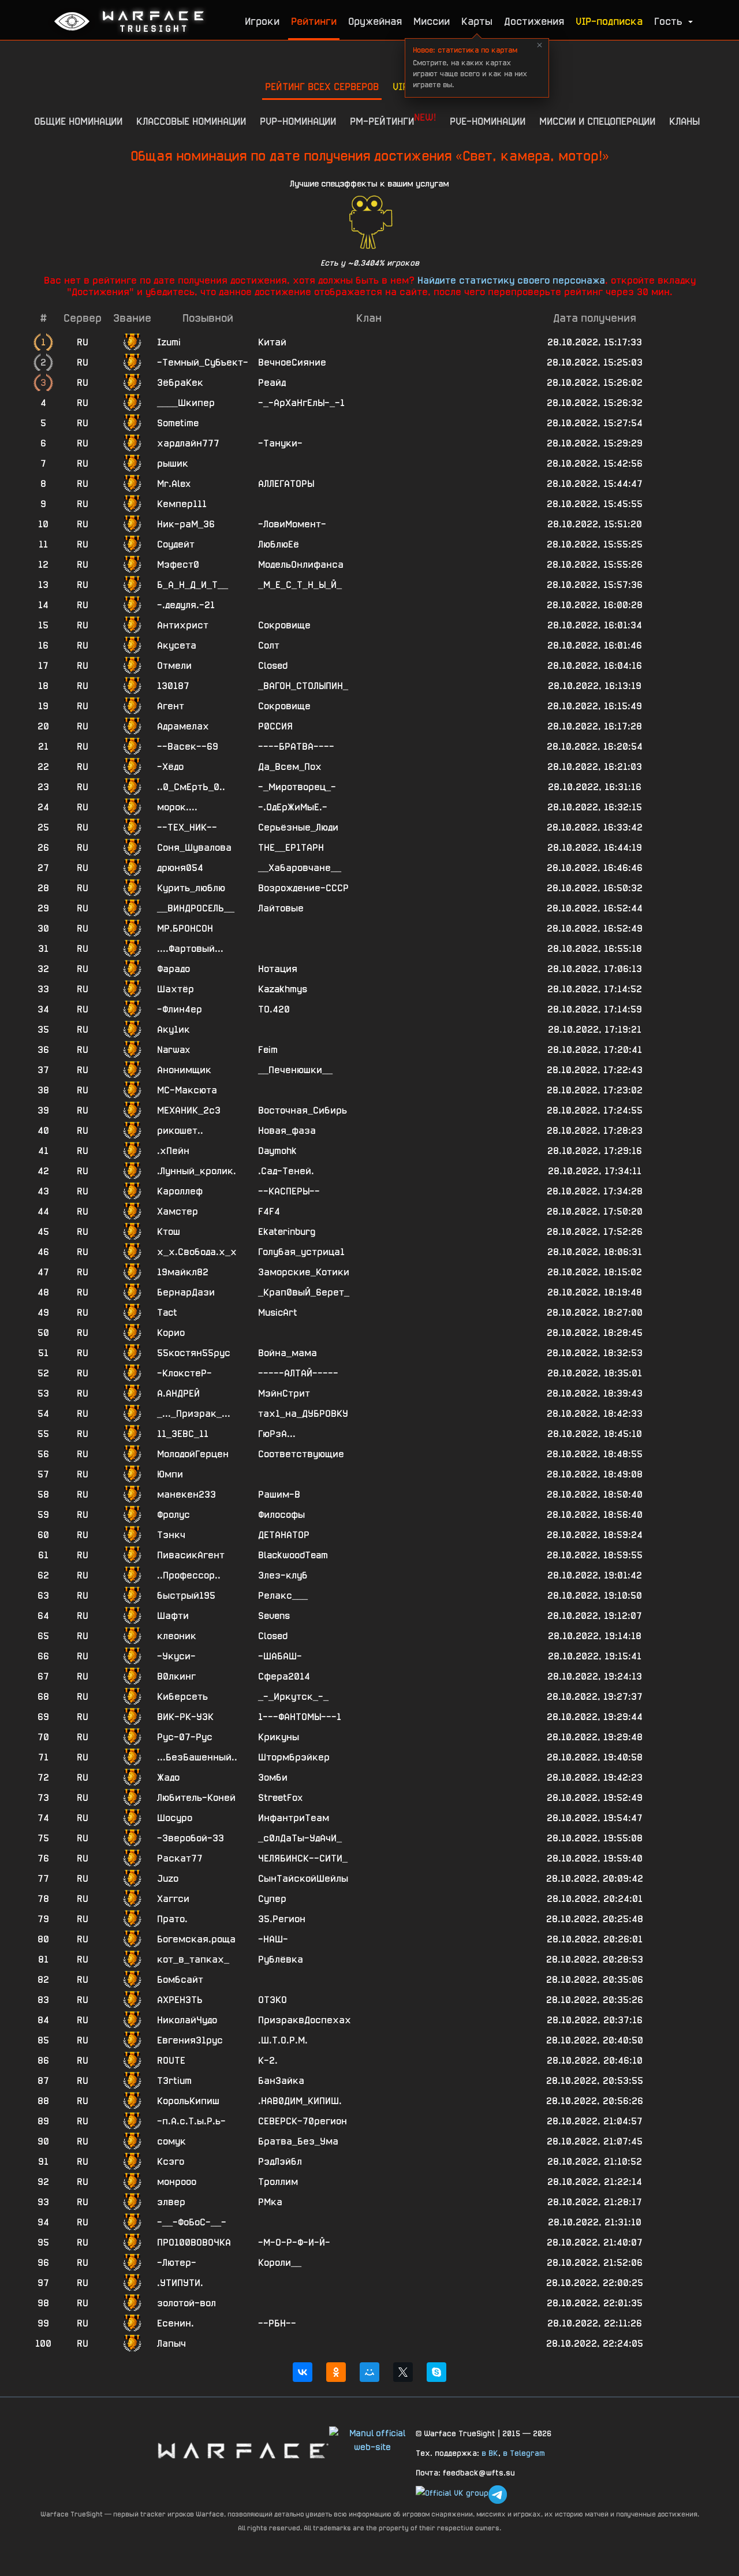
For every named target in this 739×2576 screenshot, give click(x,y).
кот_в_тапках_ (193, 1959)
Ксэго (171, 2162)
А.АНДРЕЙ (178, 1393)
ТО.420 (274, 1009)
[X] (403, 2372)
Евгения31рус (190, 2040)
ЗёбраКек (180, 383)
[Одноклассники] (336, 2372)
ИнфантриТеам (294, 1818)
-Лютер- (177, 2263)
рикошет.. (180, 1131)
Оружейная (375, 21)
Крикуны (279, 1737)
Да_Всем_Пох (290, 767)
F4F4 (269, 1211)
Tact (167, 1313)
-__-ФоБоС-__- (192, 2222)
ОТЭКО (273, 2000)
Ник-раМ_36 (186, 524)
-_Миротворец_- (297, 787)
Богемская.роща (196, 1939)
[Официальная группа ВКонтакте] (452, 2495)
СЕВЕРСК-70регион (303, 2121)
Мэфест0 (178, 565)
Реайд (272, 383)
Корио (171, 1333)
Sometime (178, 423)
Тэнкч (171, 1535)
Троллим (278, 2182)
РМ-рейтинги (393, 119)
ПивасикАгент (191, 1555)
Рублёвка (281, 1959)
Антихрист (183, 625)
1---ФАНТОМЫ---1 (300, 1717)
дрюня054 (180, 868)
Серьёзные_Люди (298, 827)
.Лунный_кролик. (197, 1171)
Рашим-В (279, 1494)
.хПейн (173, 1151)
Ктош (169, 1232)
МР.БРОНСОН (185, 928)
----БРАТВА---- (296, 747)
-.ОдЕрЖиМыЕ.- (293, 807)
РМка (270, 2202)
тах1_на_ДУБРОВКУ (303, 1414)
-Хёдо (170, 767)
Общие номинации (78, 121)
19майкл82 (183, 1272)
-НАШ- (273, 1939)
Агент (171, 706)
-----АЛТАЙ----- (298, 1373)
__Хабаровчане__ (300, 868)
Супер (272, 1899)
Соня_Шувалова (194, 848)
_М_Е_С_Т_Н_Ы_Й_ (300, 585)
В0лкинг (176, 1676)
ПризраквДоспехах (305, 2020)
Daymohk (277, 1151)
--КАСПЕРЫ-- (289, 1191)
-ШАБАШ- (280, 1656)
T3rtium (174, 2081)
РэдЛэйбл (280, 2162)
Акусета (177, 645)
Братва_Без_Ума (298, 2141)
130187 (173, 686)
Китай (272, 342)
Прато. (172, 1919)
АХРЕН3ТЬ (180, 2000)
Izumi (169, 342)
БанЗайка (281, 2081)
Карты (477, 21)
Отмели (174, 666)
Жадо (168, 1777)
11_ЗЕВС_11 (183, 1434)
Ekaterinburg (287, 1232)
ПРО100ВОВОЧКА (194, 2242)
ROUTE (171, 2061)
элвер (171, 2202)
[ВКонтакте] (303, 2372)
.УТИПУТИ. (180, 2283)
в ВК (490, 2453)
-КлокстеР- (184, 1373)
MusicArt (278, 1313)
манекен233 (186, 1494)
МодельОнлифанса (301, 565)
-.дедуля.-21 (186, 605)
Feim (268, 1050)
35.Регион (282, 1919)
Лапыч (171, 2344)
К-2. (268, 2061)
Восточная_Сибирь (303, 1110)
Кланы (684, 121)
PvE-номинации (488, 121)
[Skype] (436, 2372)
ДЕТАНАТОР (284, 1535)
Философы (281, 1515)
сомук (171, 2141)
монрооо (177, 2182)
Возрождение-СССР (303, 888)
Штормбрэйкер (294, 1757)
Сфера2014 (284, 1676)
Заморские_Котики (304, 1272)
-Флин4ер (180, 1009)
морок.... (177, 807)
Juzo (168, 1879)
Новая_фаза (287, 1131)
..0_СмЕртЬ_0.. (191, 787)
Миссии (432, 21)
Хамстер (178, 1211)
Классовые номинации (191, 121)
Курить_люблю (191, 888)
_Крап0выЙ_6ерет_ (304, 1292)
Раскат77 (180, 1858)
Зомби (273, 1777)
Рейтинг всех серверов (322, 86)
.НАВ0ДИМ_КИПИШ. (300, 2101)
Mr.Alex (174, 484)
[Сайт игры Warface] (242, 2450)
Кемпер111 (182, 504)
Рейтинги (314, 21)
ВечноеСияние (292, 362)
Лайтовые (281, 908)
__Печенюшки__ (295, 1070)
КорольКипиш (188, 2101)
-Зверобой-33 (191, 1838)
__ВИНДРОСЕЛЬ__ (196, 908)
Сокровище (284, 625)
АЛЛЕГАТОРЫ (286, 484)
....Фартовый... (190, 949)
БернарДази (186, 1292)
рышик (173, 464)
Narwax (173, 1050)
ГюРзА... (277, 1434)
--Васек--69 (188, 747)
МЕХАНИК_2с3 (189, 1110)
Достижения (534, 21)
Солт (269, 645)
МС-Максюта (187, 1090)
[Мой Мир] (369, 2372)
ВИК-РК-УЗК (185, 1717)
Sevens (274, 1616)
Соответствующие (301, 1454)
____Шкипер (186, 403)
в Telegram (524, 2453)
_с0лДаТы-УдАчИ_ (300, 1838)
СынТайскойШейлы (303, 1879)
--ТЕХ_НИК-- (187, 827)
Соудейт (176, 544)
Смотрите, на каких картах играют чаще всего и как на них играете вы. (470, 67)
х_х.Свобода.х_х (197, 1252)
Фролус (173, 1515)
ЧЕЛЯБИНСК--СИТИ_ (303, 1858)
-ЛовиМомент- (292, 524)
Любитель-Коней (196, 1798)
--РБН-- (277, 2323)
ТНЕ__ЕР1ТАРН (291, 848)
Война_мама (288, 1353)
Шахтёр (176, 989)
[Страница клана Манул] (372, 2439)
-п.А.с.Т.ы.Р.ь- (191, 2121)
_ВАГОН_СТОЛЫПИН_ (303, 686)
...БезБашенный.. (197, 1757)
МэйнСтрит (284, 1393)
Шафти (173, 1616)
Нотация (278, 969)
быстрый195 (186, 1596)
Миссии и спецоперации (597, 121)
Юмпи (170, 1474)
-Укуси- (176, 1656)
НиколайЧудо (187, 2020)
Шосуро (175, 1818)
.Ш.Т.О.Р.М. (283, 2040)
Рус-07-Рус (185, 1737)
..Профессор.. (189, 1575)
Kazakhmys (283, 989)
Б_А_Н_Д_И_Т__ (193, 585)
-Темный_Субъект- (203, 362)
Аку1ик (173, 1030)
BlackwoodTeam (293, 1555)
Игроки (262, 21)
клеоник (177, 1636)
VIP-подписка (609, 21)
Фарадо (173, 969)
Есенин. (176, 2323)
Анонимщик (184, 1070)
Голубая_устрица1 (301, 1252)
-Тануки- (280, 443)
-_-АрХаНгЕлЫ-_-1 (301, 403)
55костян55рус (194, 1353)
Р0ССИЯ (275, 726)
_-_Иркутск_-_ (293, 1697)
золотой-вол (186, 2303)
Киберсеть (182, 1697)
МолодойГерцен (193, 1454)
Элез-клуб (283, 1575)
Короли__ (280, 2263)
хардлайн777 (188, 443)
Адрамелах (183, 726)
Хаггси (173, 1899)
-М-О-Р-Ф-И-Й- (294, 2242)
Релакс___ (283, 1596)
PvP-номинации (298, 121)
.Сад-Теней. (286, 1171)
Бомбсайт (180, 1980)
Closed (273, 666)
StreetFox (280, 1798)
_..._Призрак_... (194, 1414)
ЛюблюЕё (279, 544)
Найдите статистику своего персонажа (511, 280)
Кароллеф (180, 1191)
